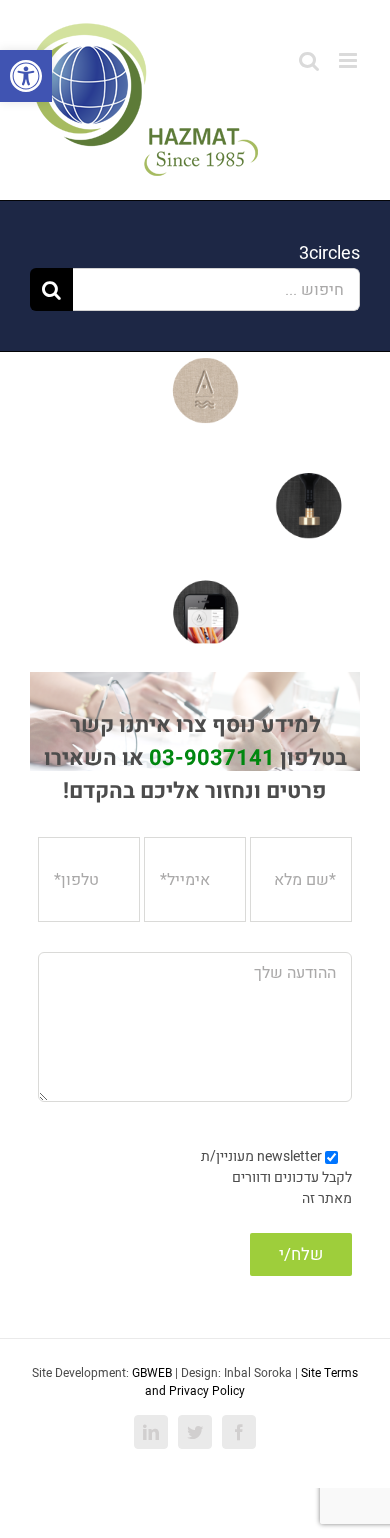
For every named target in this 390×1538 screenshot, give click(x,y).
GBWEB (152, 1373)
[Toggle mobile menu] (349, 60)
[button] (26, 76)
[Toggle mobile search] (309, 60)
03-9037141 (212, 758)
